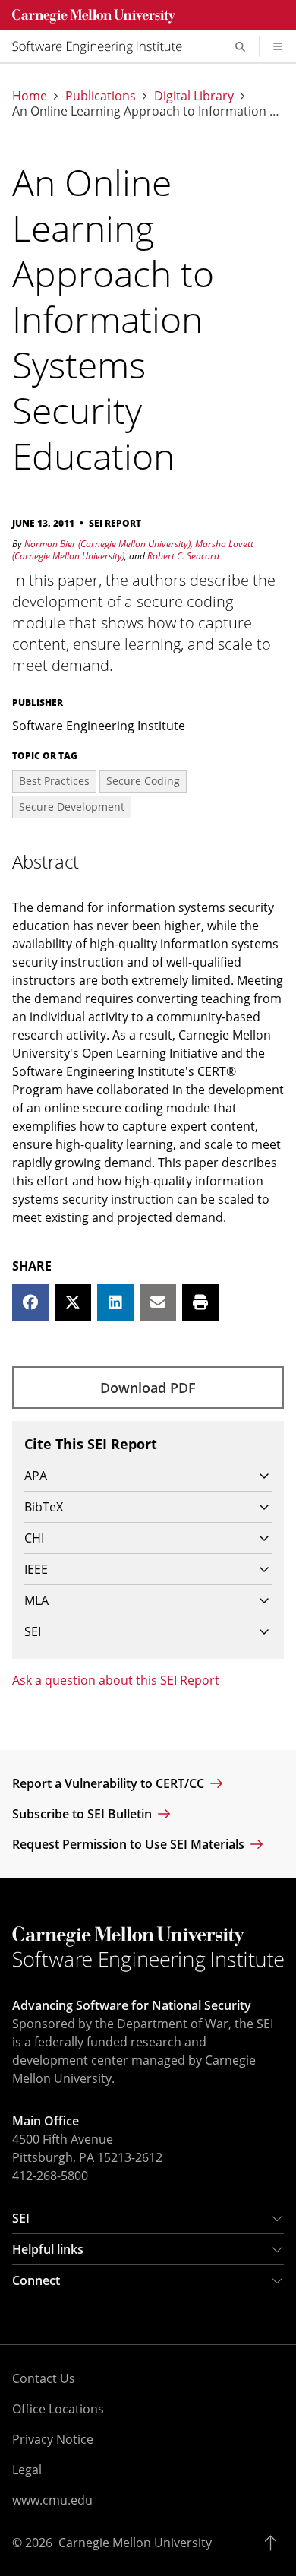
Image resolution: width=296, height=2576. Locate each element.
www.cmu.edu (52, 2500)
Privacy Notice (53, 2439)
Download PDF (148, 1388)
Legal (27, 2470)
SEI (21, 2218)
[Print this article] (200, 1302)
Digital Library (194, 96)
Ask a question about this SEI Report (116, 1680)
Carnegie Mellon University (135, 2543)
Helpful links (48, 2249)
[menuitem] (103, 46)
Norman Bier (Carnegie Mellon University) (107, 544)
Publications (101, 96)
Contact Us (44, 2378)
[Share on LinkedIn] (115, 1302)
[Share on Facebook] (30, 1302)
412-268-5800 (50, 2176)
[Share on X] (73, 1302)
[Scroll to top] (274, 2543)
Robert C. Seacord (183, 556)
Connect (36, 2280)
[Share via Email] (158, 1302)
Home (30, 96)
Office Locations (58, 2409)
